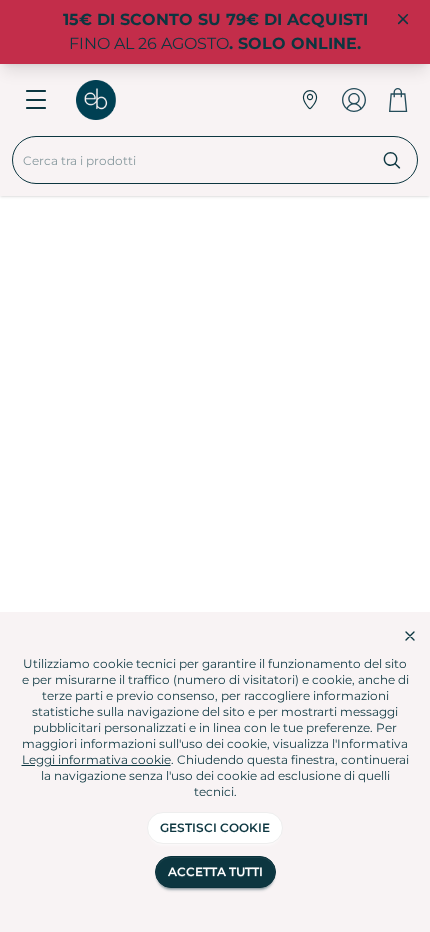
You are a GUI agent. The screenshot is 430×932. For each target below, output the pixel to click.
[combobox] (190, 160)
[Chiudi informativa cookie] (410, 636)
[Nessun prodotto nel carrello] (398, 100)
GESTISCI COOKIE (215, 827)
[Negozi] (310, 100)
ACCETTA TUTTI (215, 871)
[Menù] (36, 100)
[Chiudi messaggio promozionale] (403, 20)
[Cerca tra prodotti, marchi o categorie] (392, 160)
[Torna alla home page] (106, 100)
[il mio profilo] (354, 100)
